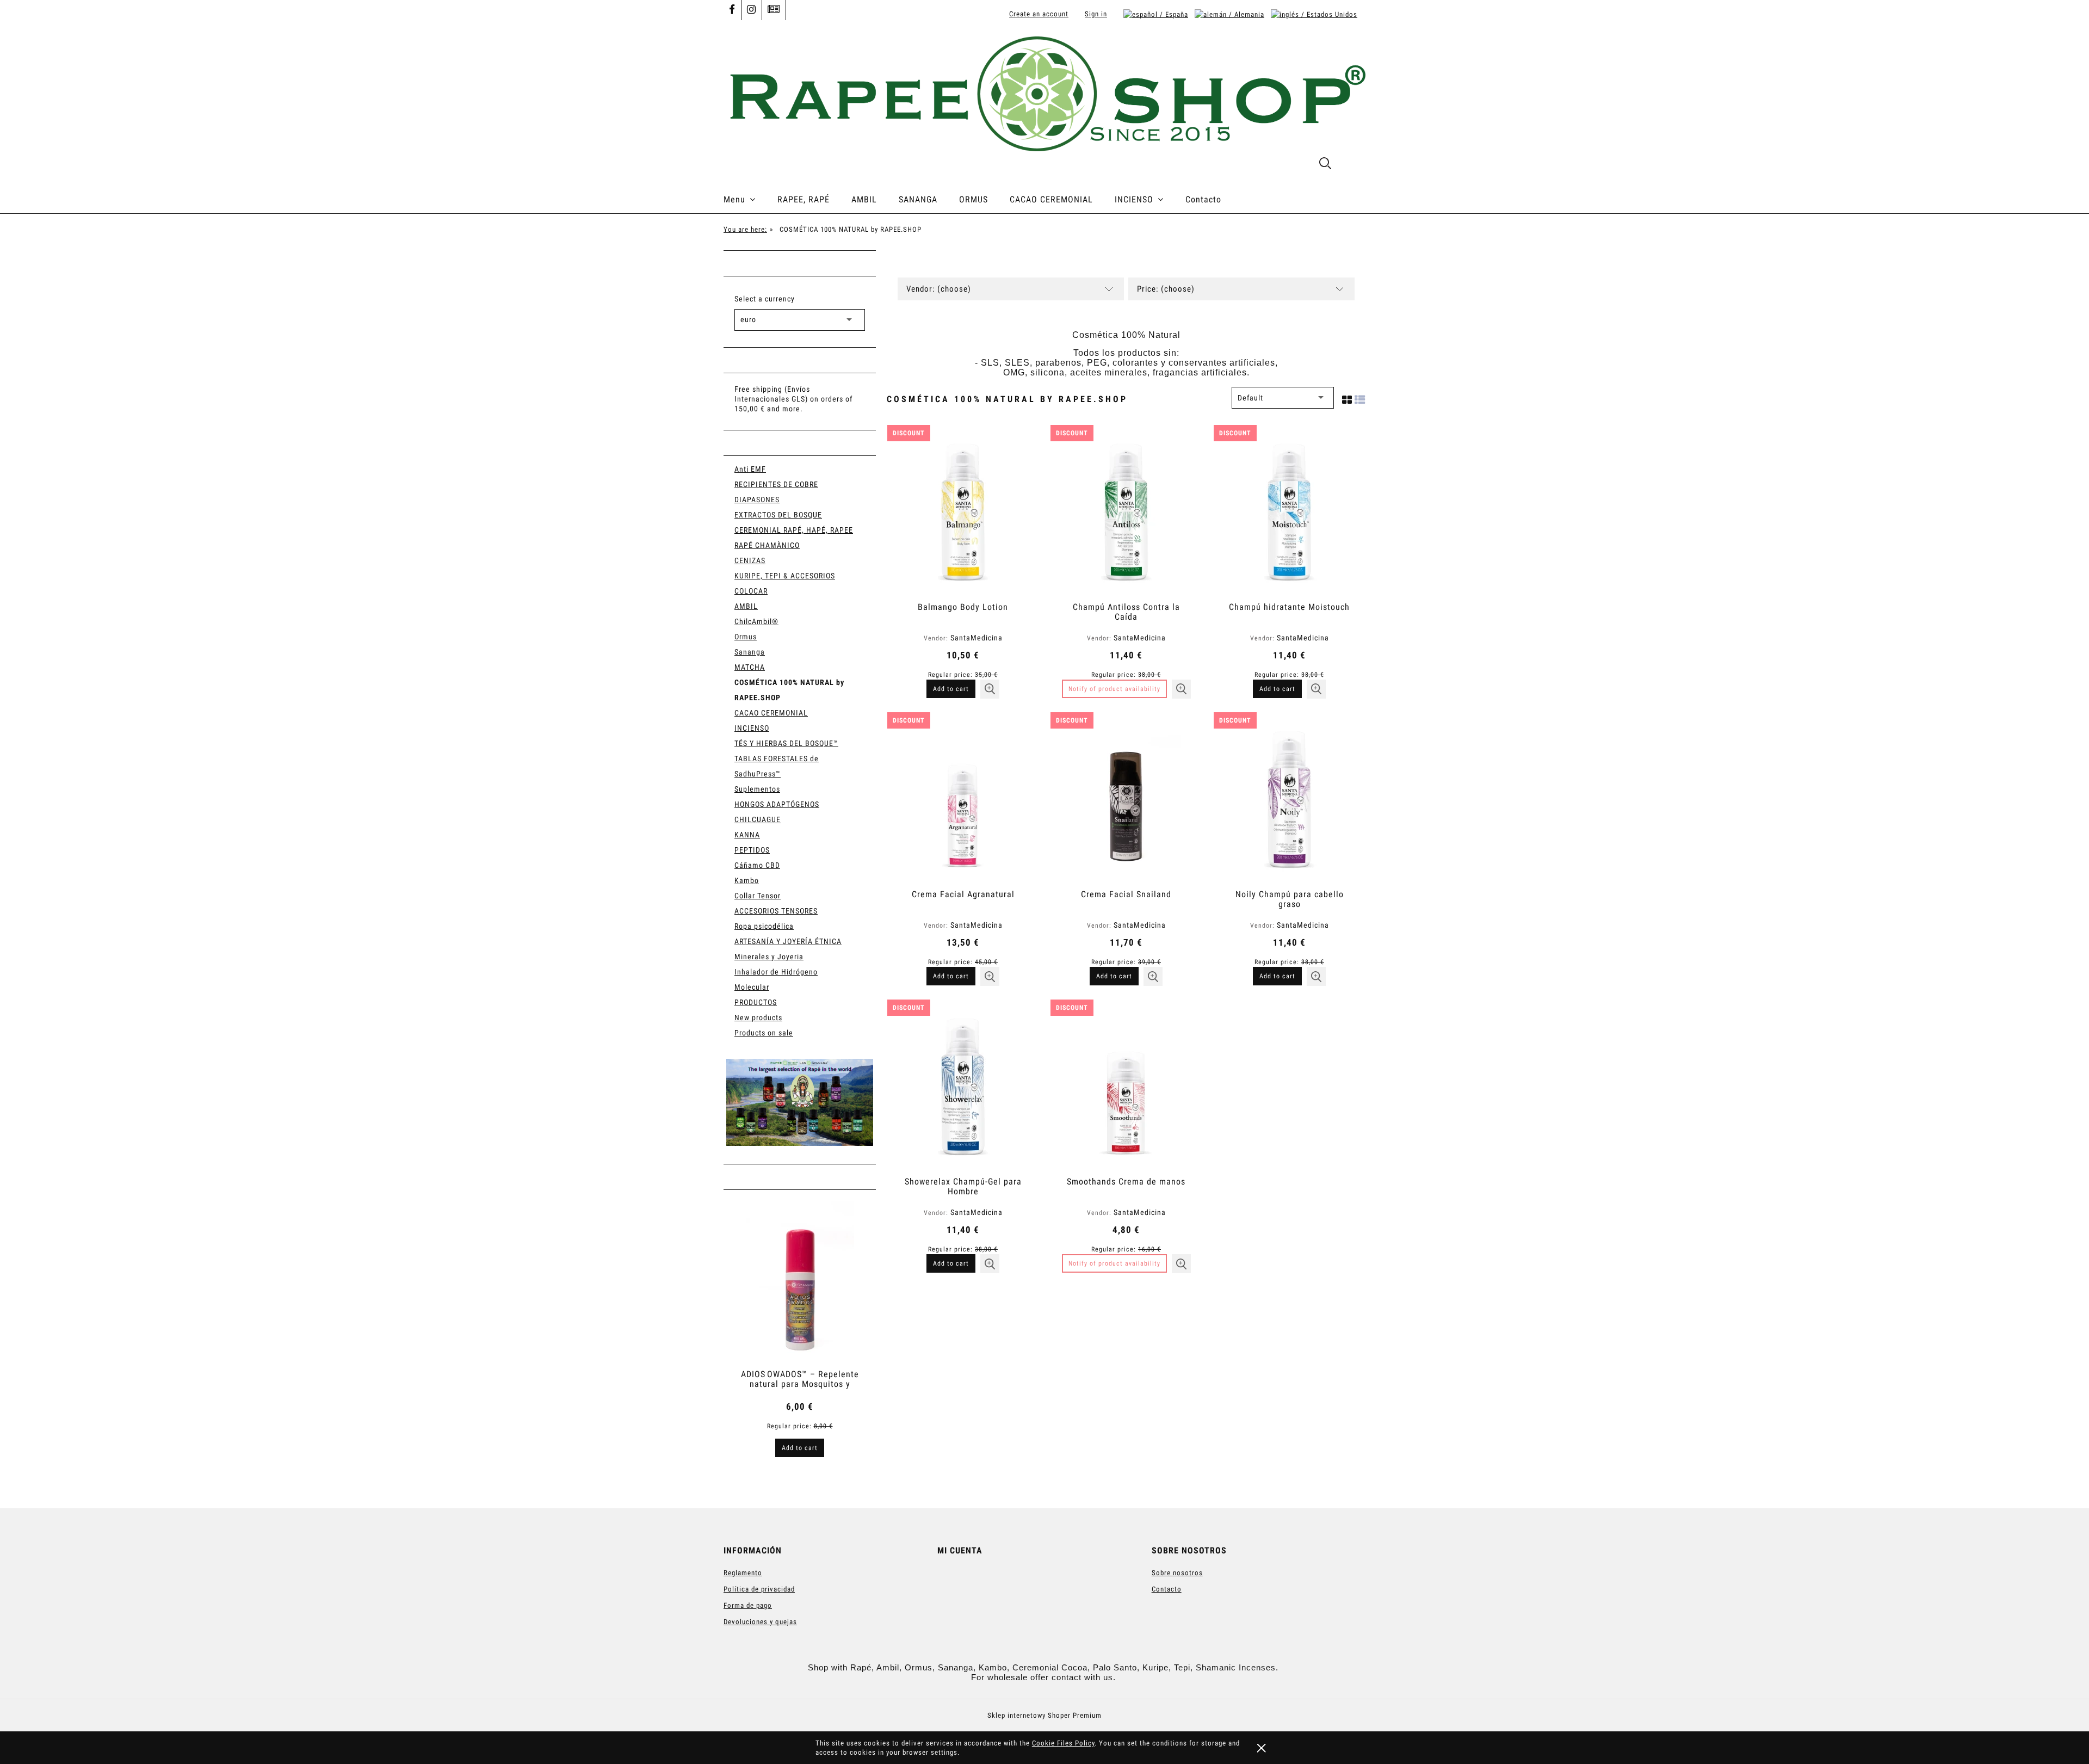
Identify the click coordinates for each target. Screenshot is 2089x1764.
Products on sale (764, 1033)
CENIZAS (750, 560)
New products (758, 1017)
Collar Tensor (758, 896)
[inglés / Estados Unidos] (1314, 14)
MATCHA (750, 667)
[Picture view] (1347, 398)
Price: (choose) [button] (1166, 289)
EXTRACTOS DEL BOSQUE (778, 515)
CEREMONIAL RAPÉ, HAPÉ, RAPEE (794, 530)
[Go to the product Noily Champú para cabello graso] (1289, 799)
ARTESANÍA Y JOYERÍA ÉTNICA (788, 941)
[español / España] (1156, 14)
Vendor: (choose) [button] (939, 289)
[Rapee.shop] (800, 1102)
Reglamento (743, 1573)
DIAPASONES (757, 499)
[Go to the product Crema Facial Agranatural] (963, 799)
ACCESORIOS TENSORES (776, 911)
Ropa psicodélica (764, 926)
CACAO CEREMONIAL (771, 713)
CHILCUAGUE (758, 819)
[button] (990, 689)
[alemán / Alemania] (1229, 14)
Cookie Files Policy (1063, 1743)
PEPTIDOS (752, 850)
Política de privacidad (759, 1589)
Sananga (750, 652)
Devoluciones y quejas (760, 1622)
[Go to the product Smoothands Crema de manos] (1126, 1087)
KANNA (747, 835)
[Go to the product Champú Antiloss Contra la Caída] (1126, 512)
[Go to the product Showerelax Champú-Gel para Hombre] (963, 1087)
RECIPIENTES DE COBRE (776, 484)
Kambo (747, 880)
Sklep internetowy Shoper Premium (1044, 1715)
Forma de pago (748, 1605)
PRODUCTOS (756, 1002)
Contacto (1167, 1589)
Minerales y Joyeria (769, 957)
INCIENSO (752, 728)
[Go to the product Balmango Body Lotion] (963, 512)
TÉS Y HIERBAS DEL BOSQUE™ (786, 743)
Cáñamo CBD (757, 865)
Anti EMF (750, 469)
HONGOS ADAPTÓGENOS (777, 804)
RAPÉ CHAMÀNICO (767, 545)
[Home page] (1044, 93)
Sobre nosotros (1177, 1573)
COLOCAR (751, 591)
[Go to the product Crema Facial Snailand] (1126, 799)
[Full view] (1360, 398)
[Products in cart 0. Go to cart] (1354, 165)
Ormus (746, 637)
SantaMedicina (976, 638)
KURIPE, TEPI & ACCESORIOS (785, 576)
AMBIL (746, 606)
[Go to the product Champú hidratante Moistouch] (1289, 512)
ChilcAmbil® (756, 621)
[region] (800, 1102)
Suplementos (757, 789)
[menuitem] (750, 200)
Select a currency (765, 299)
